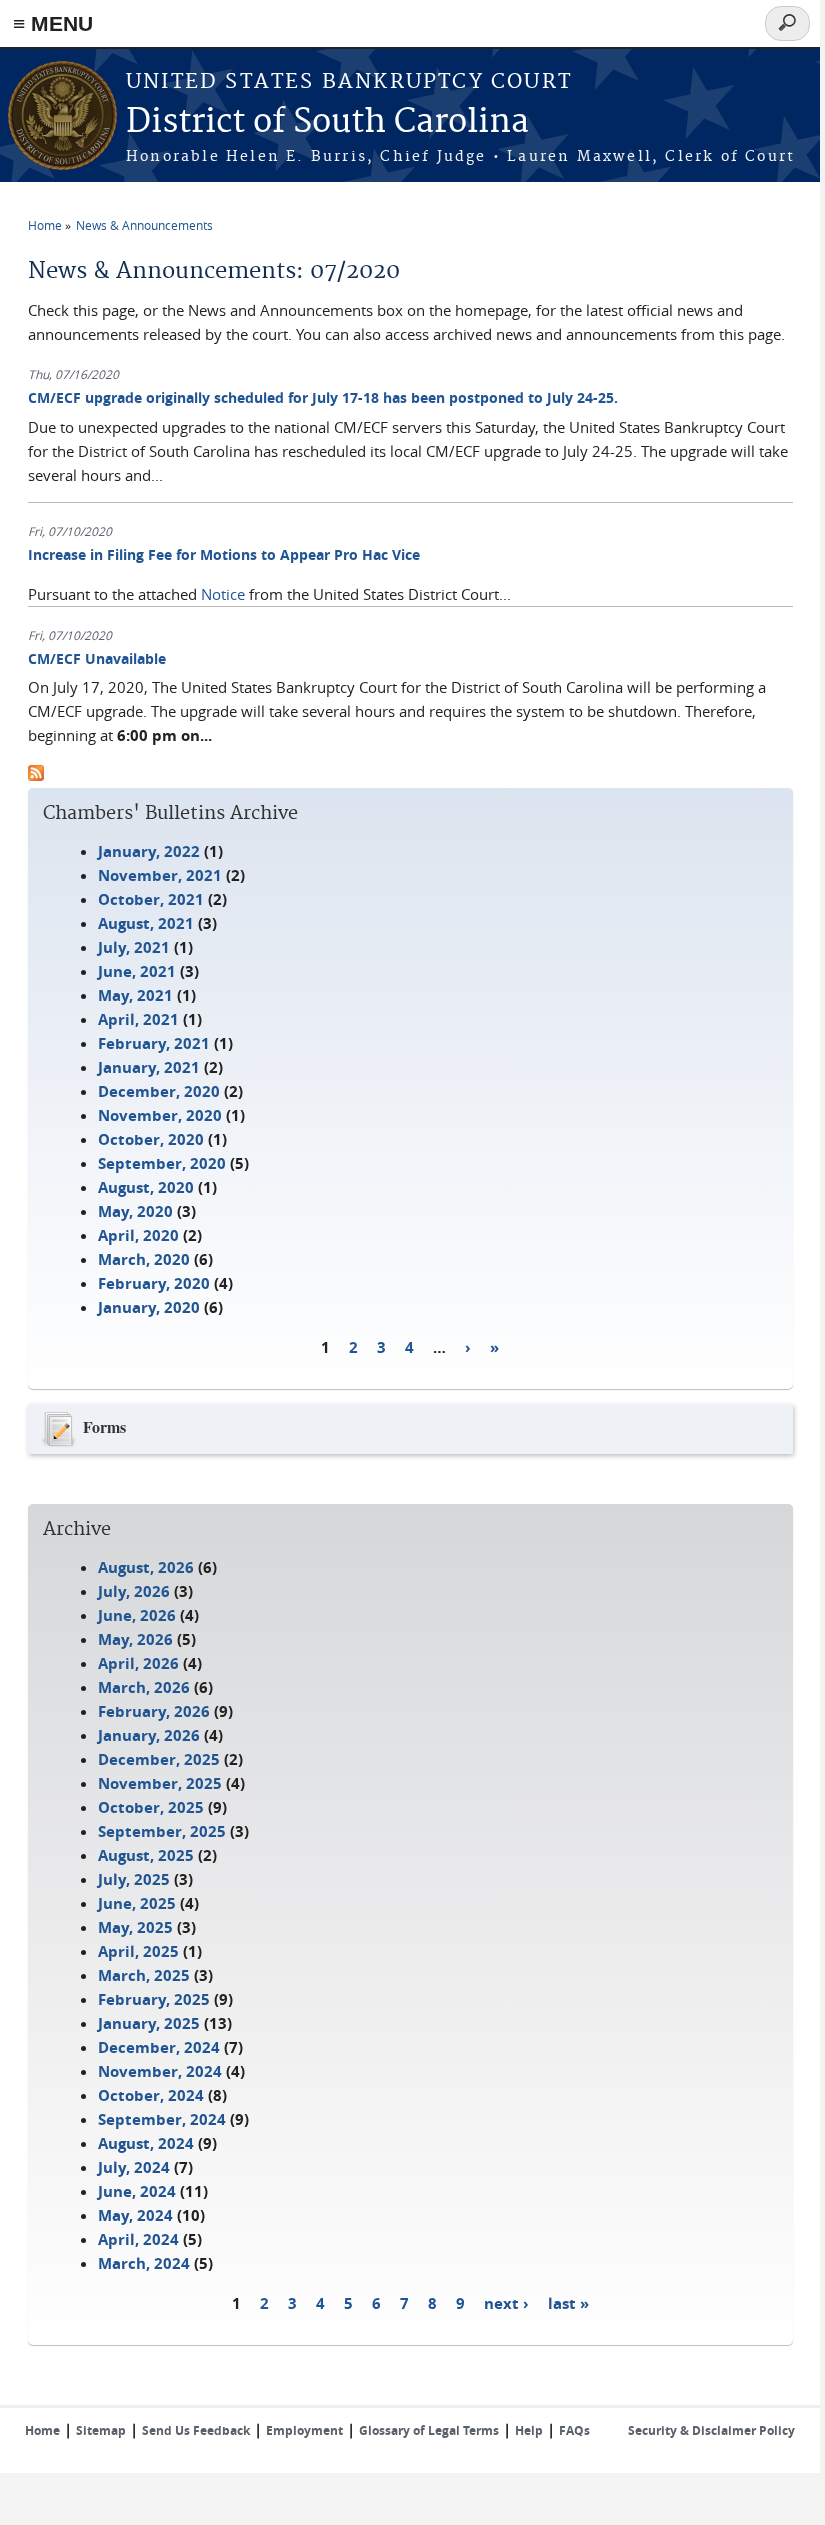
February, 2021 (154, 1043)
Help (529, 2430)
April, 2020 (138, 1235)
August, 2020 (146, 1187)
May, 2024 (135, 2215)
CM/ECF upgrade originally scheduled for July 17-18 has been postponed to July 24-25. (323, 397)
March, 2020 (144, 1259)
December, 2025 (159, 1759)
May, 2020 (135, 1211)
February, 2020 (154, 1283)
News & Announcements (144, 225)
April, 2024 (138, 2239)
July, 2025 (134, 1879)
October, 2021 (151, 899)
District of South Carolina (327, 122)
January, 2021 (149, 1067)
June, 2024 (137, 2191)
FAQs (574, 2430)
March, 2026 (144, 1687)
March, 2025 (144, 1975)
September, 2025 (162, 1831)
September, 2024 (162, 2119)
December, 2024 (159, 2047)
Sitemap (101, 2430)
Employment (304, 2430)
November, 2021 (160, 875)
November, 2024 (160, 2071)
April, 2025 (138, 1951)
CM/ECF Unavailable (97, 658)
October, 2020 (151, 1139)
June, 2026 (137, 1615)
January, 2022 (149, 851)
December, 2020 (159, 1091)
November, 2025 (160, 1783)
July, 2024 (134, 2167)
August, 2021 (146, 923)
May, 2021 (135, 995)
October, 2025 (151, 1807)
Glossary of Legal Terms (429, 2430)
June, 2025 (137, 1903)
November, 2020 (160, 1115)
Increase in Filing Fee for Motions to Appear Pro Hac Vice (224, 554)
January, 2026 (149, 1735)
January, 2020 (149, 1307)
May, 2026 (135, 1639)
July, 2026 (134, 1591)
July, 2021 (134, 947)
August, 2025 (146, 1855)
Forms (104, 1426)
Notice (223, 594)
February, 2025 (154, 1999)
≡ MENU (53, 23)
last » (568, 2302)
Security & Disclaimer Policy (711, 2430)
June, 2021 (137, 971)
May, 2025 (135, 1927)
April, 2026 (138, 1663)
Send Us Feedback (196, 2430)
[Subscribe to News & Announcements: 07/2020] (36, 775)
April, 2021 (138, 1019)
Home (45, 225)
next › (506, 2302)
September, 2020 (162, 1163)
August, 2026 (146, 1567)
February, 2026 (154, 1711)
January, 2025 (149, 2023)
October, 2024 (151, 2095)
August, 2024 (146, 2143)
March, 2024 (144, 2263)
